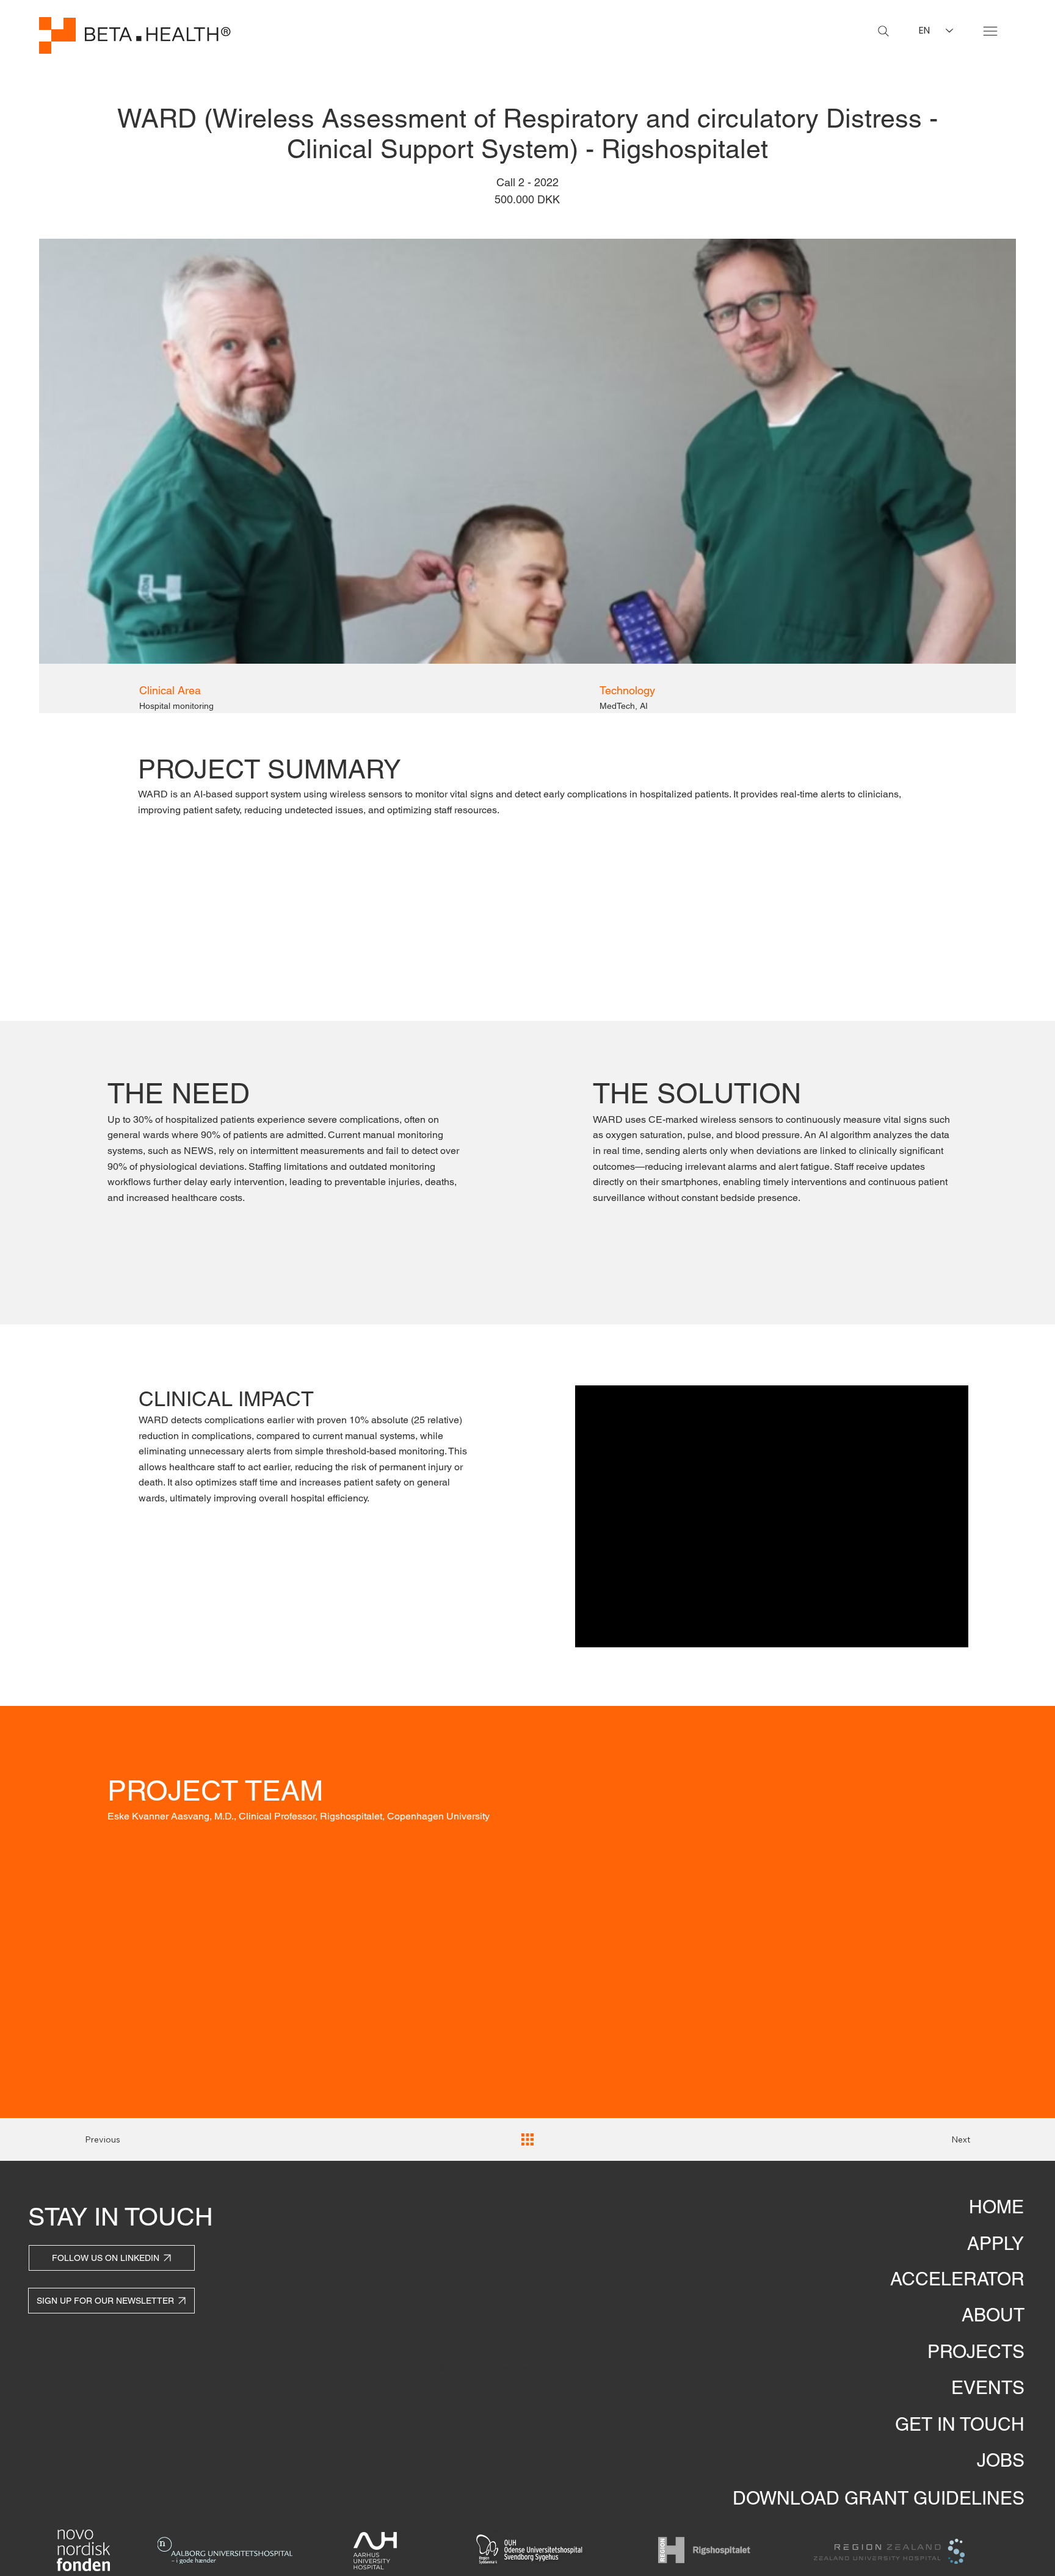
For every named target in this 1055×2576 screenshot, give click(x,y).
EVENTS (988, 2388)
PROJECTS (976, 2352)
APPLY (995, 2244)
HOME (996, 2207)
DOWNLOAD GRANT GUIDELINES (879, 2498)
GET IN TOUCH (960, 2424)
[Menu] (990, 31)
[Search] (883, 31)
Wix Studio (596, 2368)
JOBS (1001, 2460)
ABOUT (993, 2315)
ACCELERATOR (957, 2279)
